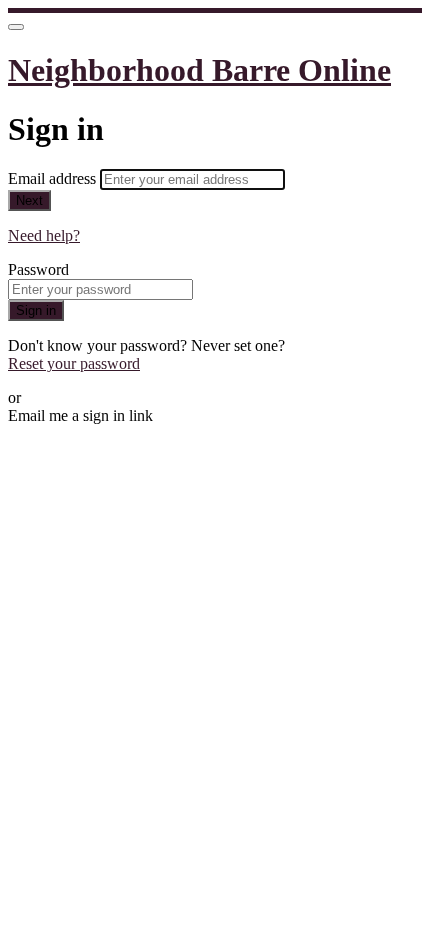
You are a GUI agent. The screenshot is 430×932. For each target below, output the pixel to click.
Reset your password (74, 363)
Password (38, 269)
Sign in (36, 310)
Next (29, 200)
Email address (54, 178)
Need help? (44, 235)
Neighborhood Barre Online (199, 70)
